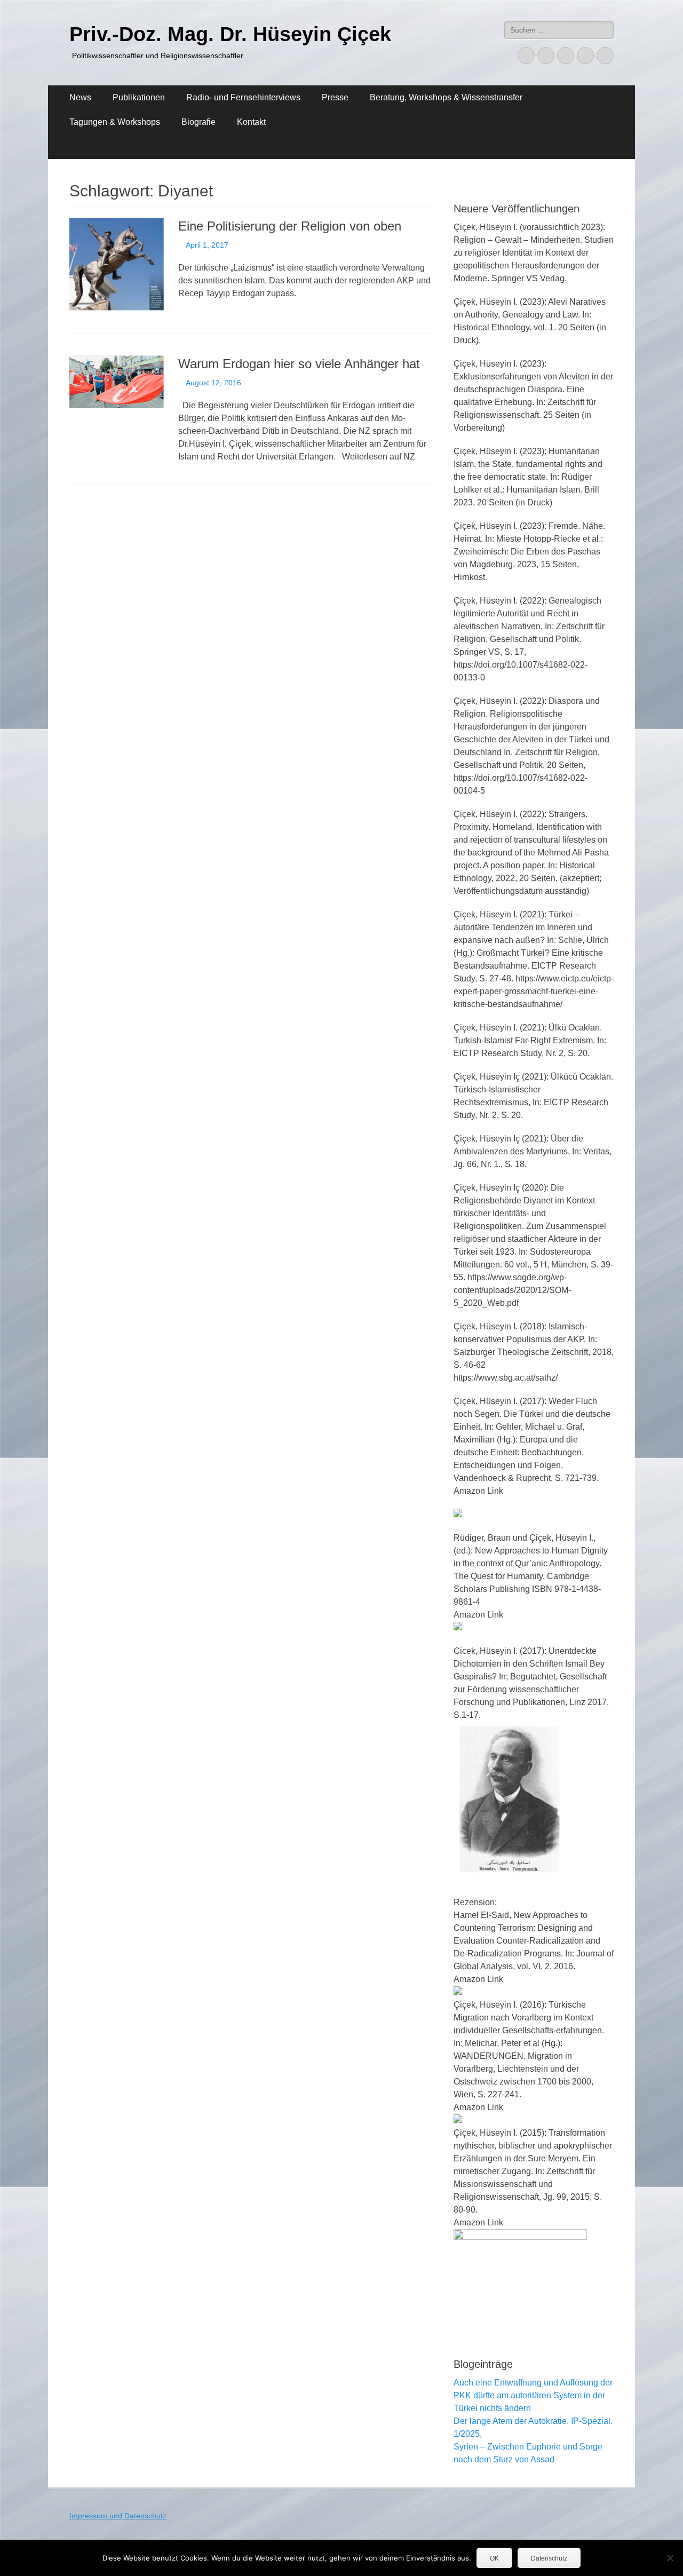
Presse (335, 97)
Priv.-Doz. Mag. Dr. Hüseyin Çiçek (230, 34)
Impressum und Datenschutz (118, 2516)
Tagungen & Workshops (115, 122)
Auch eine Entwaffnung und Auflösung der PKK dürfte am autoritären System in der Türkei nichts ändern (533, 2395)
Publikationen (139, 97)
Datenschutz (549, 2558)
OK (494, 2558)
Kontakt (251, 122)
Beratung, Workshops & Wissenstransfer (446, 97)
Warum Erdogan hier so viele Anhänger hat (299, 364)
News (80, 97)
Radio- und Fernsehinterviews (243, 97)
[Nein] (670, 2558)
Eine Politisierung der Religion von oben (290, 226)
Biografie (198, 122)
